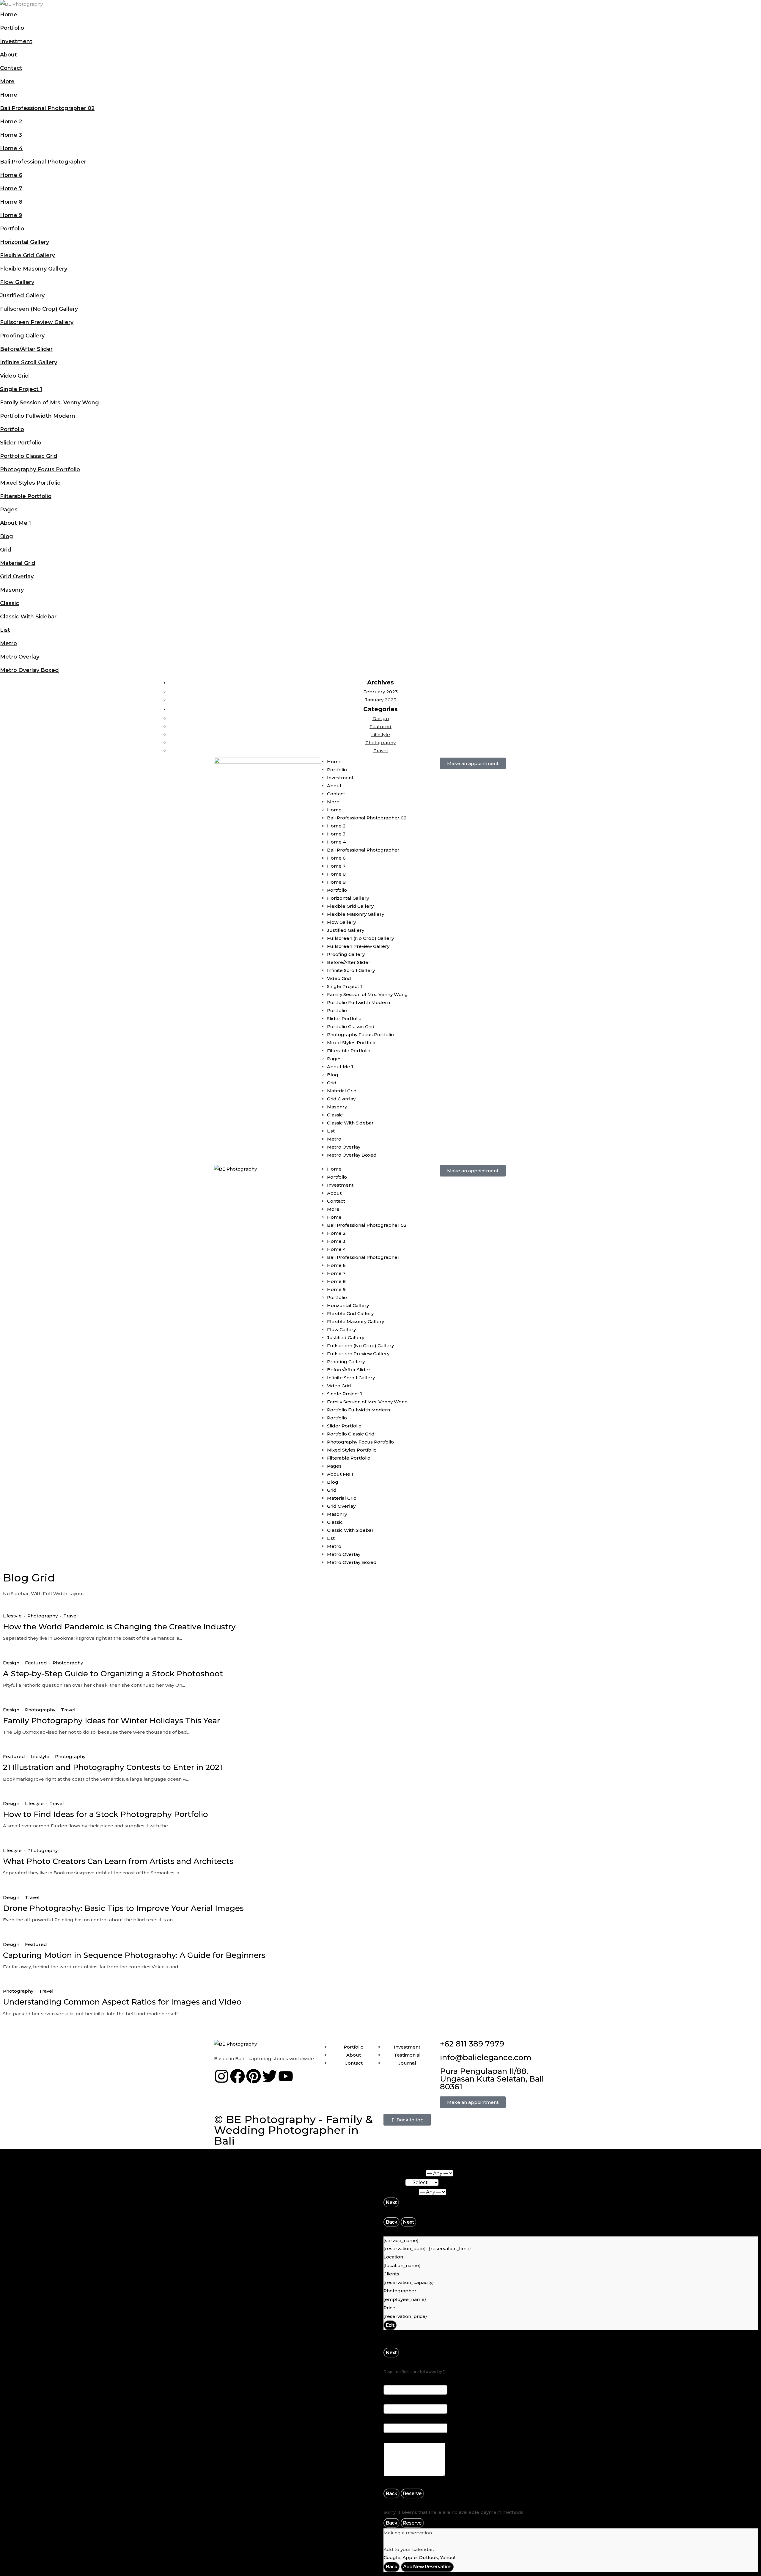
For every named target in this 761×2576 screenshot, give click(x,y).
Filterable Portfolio (26, 496)
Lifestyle (381, 735)
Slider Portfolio (21, 443)
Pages (9, 510)
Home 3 (11, 135)
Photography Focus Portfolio (40, 469)
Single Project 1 (21, 389)
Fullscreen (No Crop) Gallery (39, 309)
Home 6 (11, 175)
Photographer (401, 2192)
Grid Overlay (17, 577)
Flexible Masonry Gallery (34, 269)
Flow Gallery (17, 282)
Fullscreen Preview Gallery (37, 322)
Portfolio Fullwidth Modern (38, 416)
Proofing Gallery (22, 336)
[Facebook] (238, 2076)
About (8, 55)
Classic (10, 603)
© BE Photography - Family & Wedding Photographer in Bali (293, 2130)
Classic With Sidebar (28, 617)
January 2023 (381, 700)
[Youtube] (286, 2076)
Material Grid (18, 563)
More (7, 81)
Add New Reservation (427, 2567)
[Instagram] (221, 2076)
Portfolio (12, 28)
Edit (390, 2325)
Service (394, 2182)
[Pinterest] (254, 2076)
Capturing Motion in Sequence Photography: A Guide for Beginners (134, 1955)
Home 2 (11, 122)
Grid (6, 550)
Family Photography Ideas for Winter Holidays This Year (111, 1721)
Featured (380, 727)
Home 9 (11, 215)
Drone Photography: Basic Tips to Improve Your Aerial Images (123, 1908)
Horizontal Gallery (25, 242)
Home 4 (11, 148)
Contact (11, 68)
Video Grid (14, 376)
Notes (391, 2438)
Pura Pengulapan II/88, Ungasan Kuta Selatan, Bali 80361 (492, 2079)
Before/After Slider (26, 349)
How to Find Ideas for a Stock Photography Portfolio (106, 1814)
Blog (7, 536)
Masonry (12, 590)
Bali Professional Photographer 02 (47, 108)
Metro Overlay (20, 657)
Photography (380, 743)
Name (393, 2380)
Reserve (412, 2493)
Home (9, 15)
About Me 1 (15, 523)
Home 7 (11, 189)
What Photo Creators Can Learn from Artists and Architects (118, 1861)
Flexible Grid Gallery (27, 255)
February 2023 (380, 692)
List (5, 630)
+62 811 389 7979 (472, 2044)
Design (381, 718)
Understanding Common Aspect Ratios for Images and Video (122, 2002)
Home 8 (11, 202)
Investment (16, 41)
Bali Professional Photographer (43, 162)
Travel (381, 751)
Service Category (405, 2173)
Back (391, 2222)
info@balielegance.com (486, 2057)
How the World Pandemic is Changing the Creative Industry (119, 1627)
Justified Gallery (22, 296)
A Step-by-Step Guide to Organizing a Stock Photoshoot (113, 1674)
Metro (8, 643)
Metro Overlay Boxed (29, 670)
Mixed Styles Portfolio (30, 483)
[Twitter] (270, 2076)
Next (391, 2202)
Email (392, 2400)
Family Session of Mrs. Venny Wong (49, 403)
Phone (393, 2419)
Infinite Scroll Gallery (29, 362)
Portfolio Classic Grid (29, 456)
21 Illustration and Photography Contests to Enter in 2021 (113, 1767)
